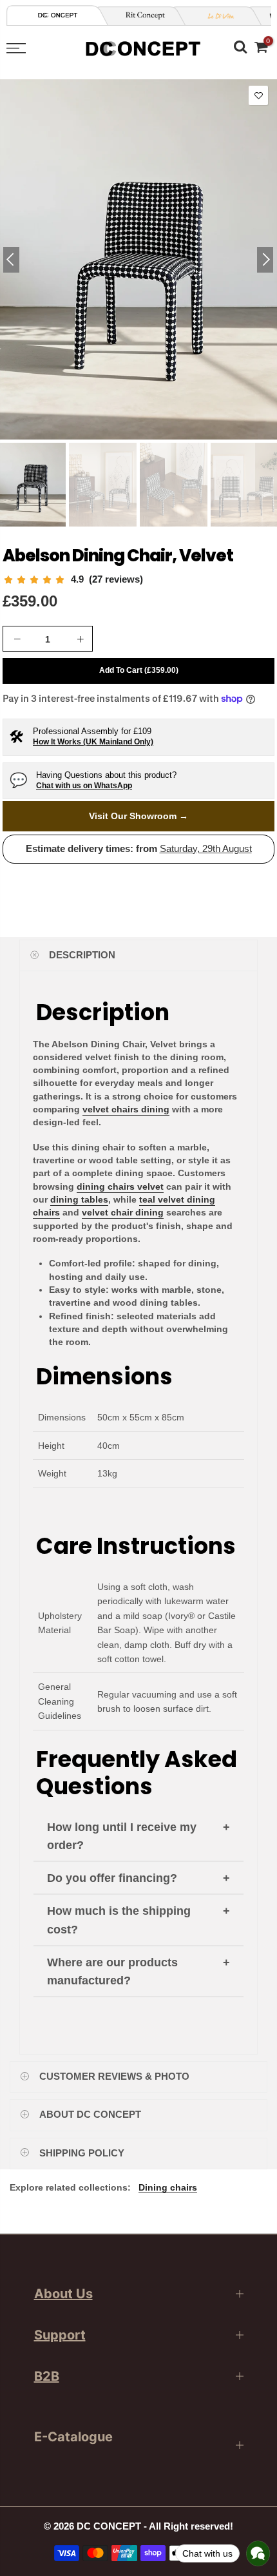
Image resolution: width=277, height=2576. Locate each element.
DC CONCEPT (109, 2526)
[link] (73, 580)
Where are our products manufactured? (112, 1972)
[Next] (265, 260)
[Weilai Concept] (58, 15)
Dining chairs (168, 2187)
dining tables (79, 1199)
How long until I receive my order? (122, 1836)
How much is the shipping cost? (119, 1920)
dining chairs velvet (120, 1186)
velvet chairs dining (126, 1109)
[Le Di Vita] (216, 16)
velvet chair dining (123, 1212)
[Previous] (11, 260)
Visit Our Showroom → (138, 816)
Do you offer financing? (112, 1878)
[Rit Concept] (140, 16)
